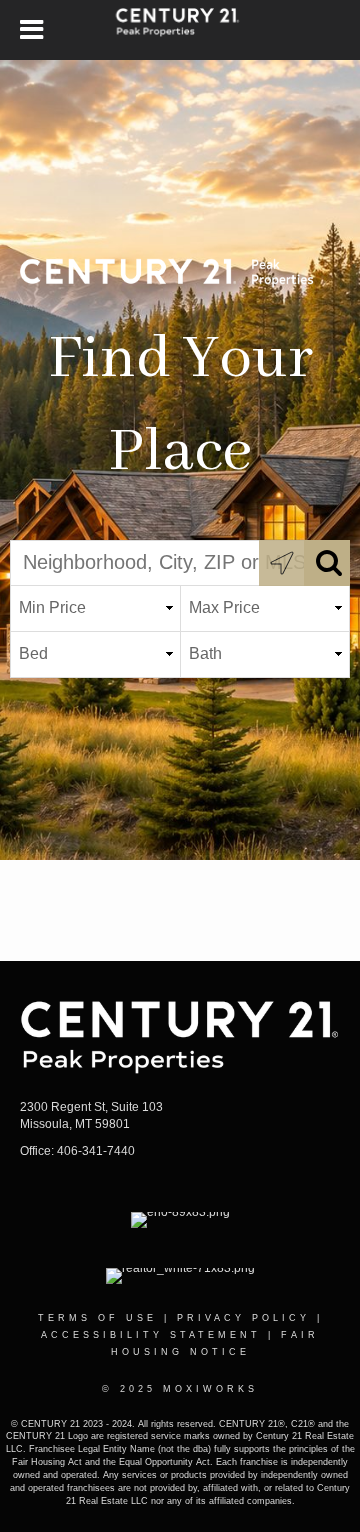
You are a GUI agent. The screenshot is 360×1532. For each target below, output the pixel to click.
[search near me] (282, 563)
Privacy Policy (243, 1318)
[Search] (327, 563)
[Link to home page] (180, 30)
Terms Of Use (97, 1318)
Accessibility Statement (151, 1335)
